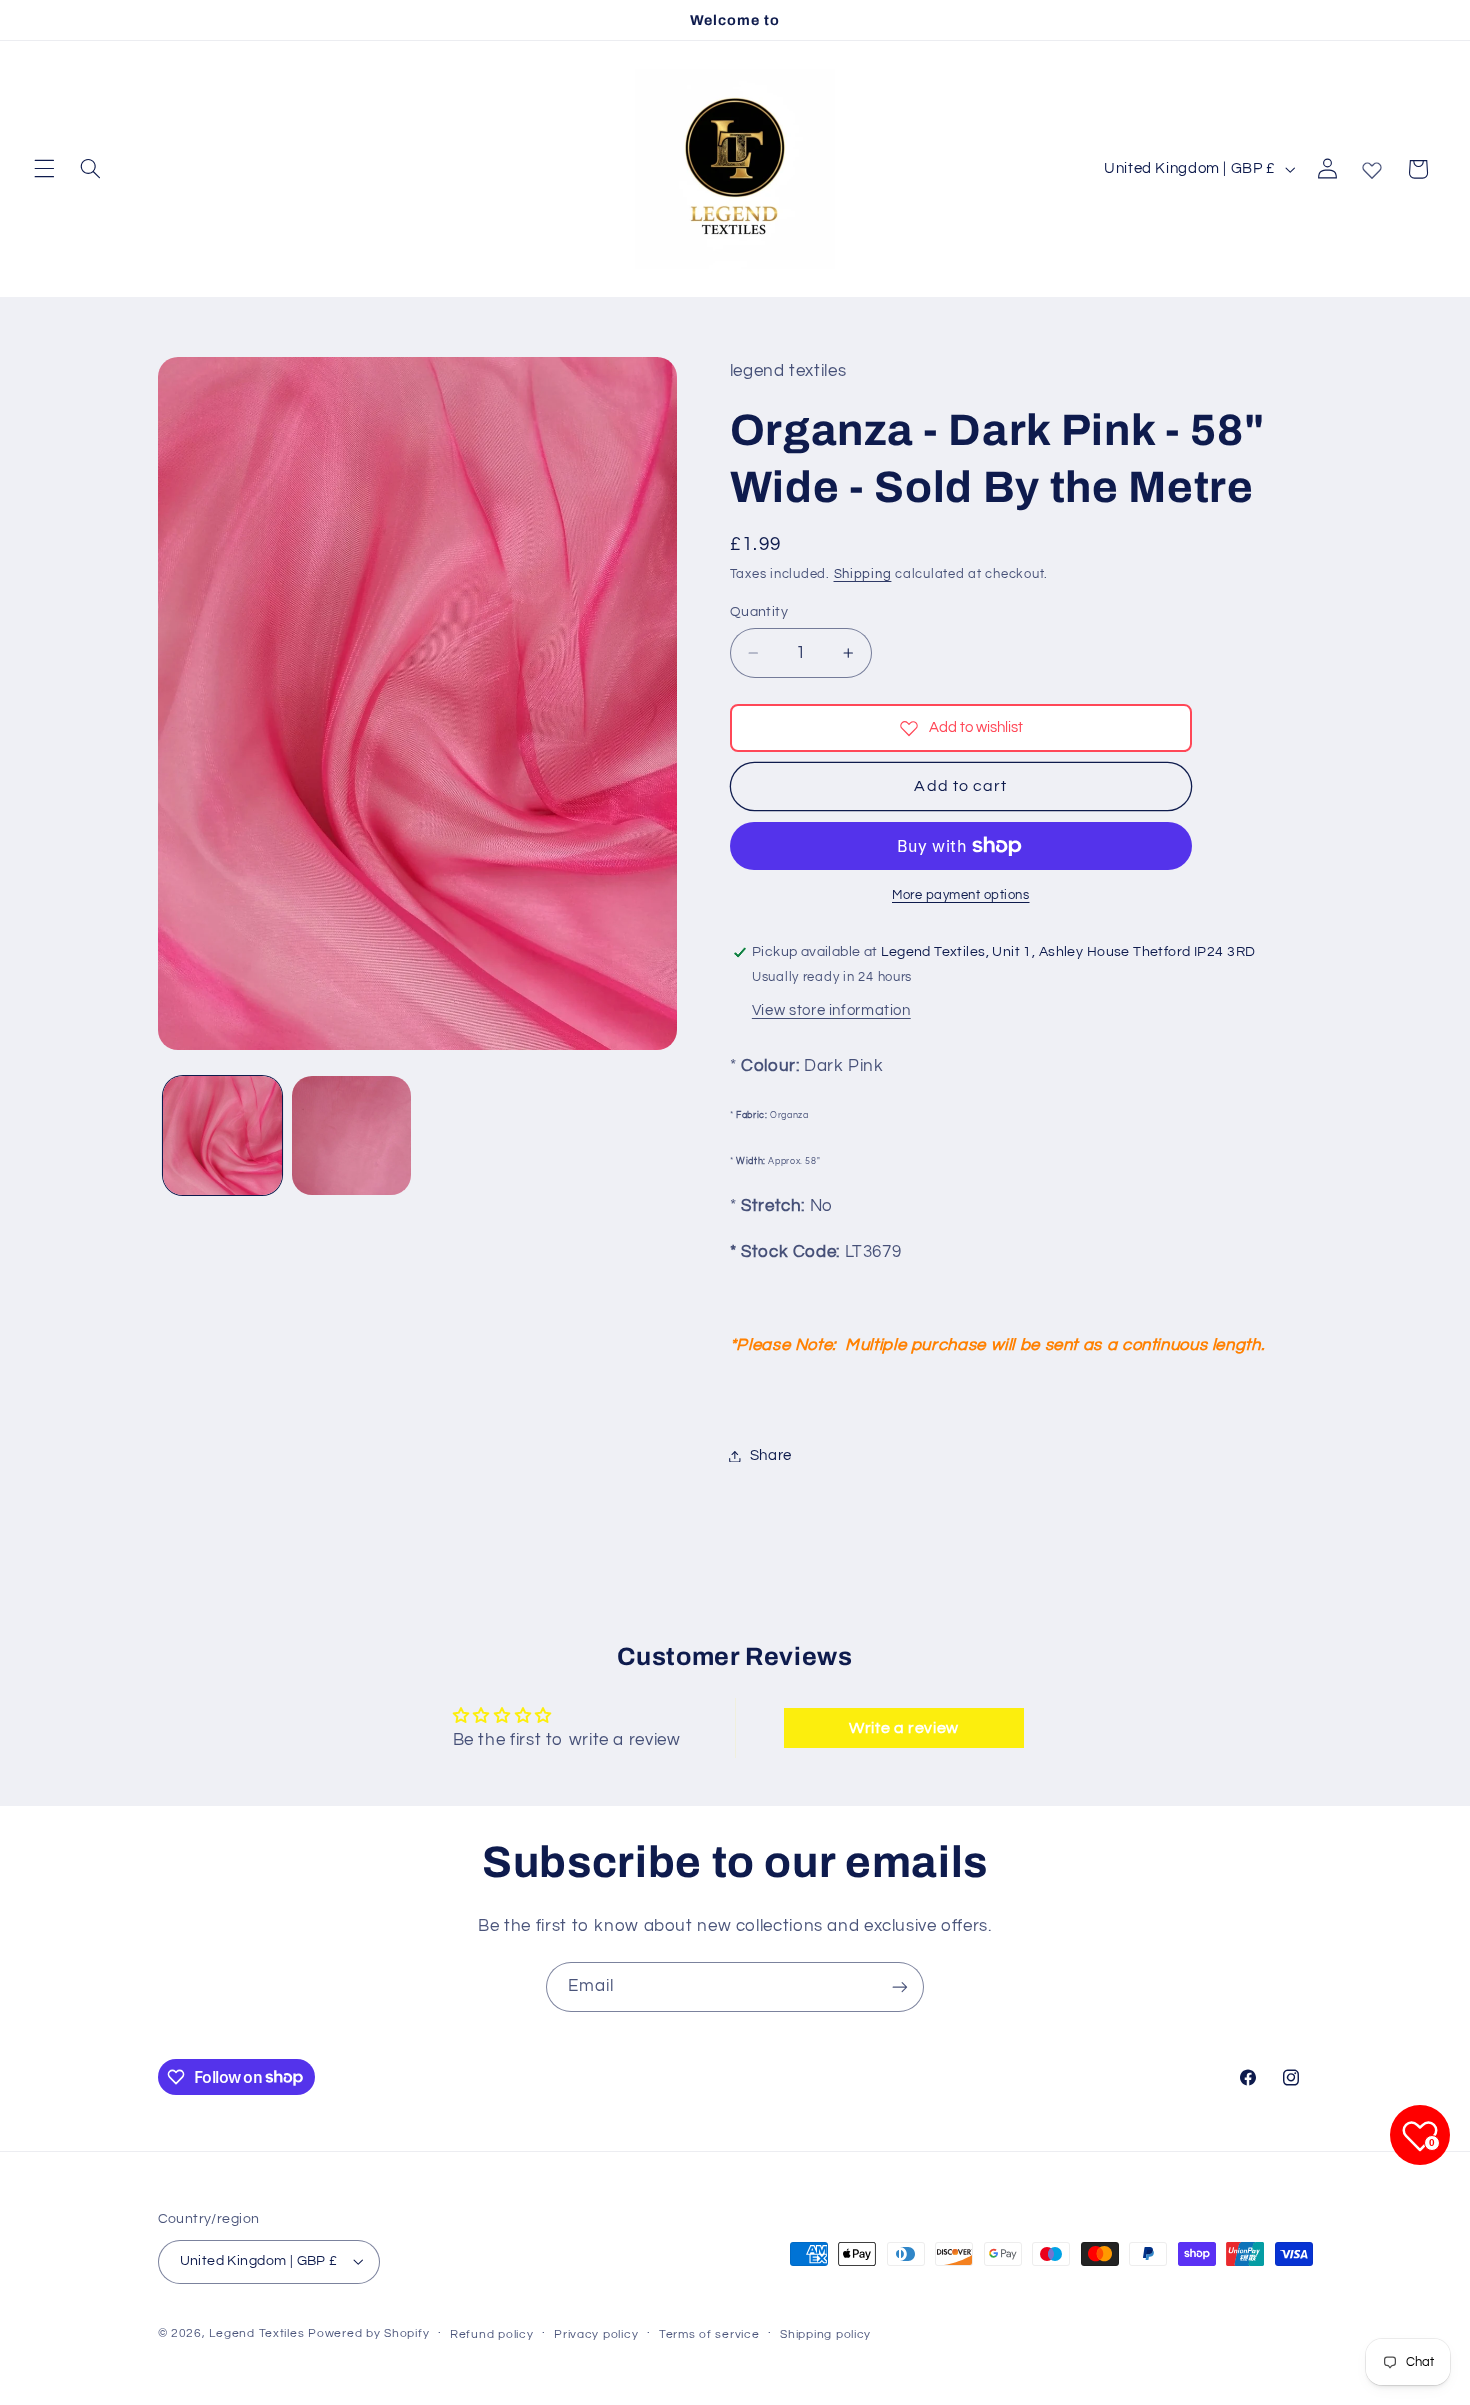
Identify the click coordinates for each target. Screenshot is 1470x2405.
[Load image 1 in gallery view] (222, 1135)
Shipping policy (825, 2334)
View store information (831, 1010)
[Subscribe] (900, 1986)
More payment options (961, 895)
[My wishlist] (1372, 166)
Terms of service (709, 2334)
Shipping (863, 574)
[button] (44, 169)
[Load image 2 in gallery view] (351, 1135)
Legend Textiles (256, 2333)
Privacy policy (596, 2334)
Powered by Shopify (368, 2333)
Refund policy (492, 2334)
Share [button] (771, 1455)
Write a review (904, 1728)
